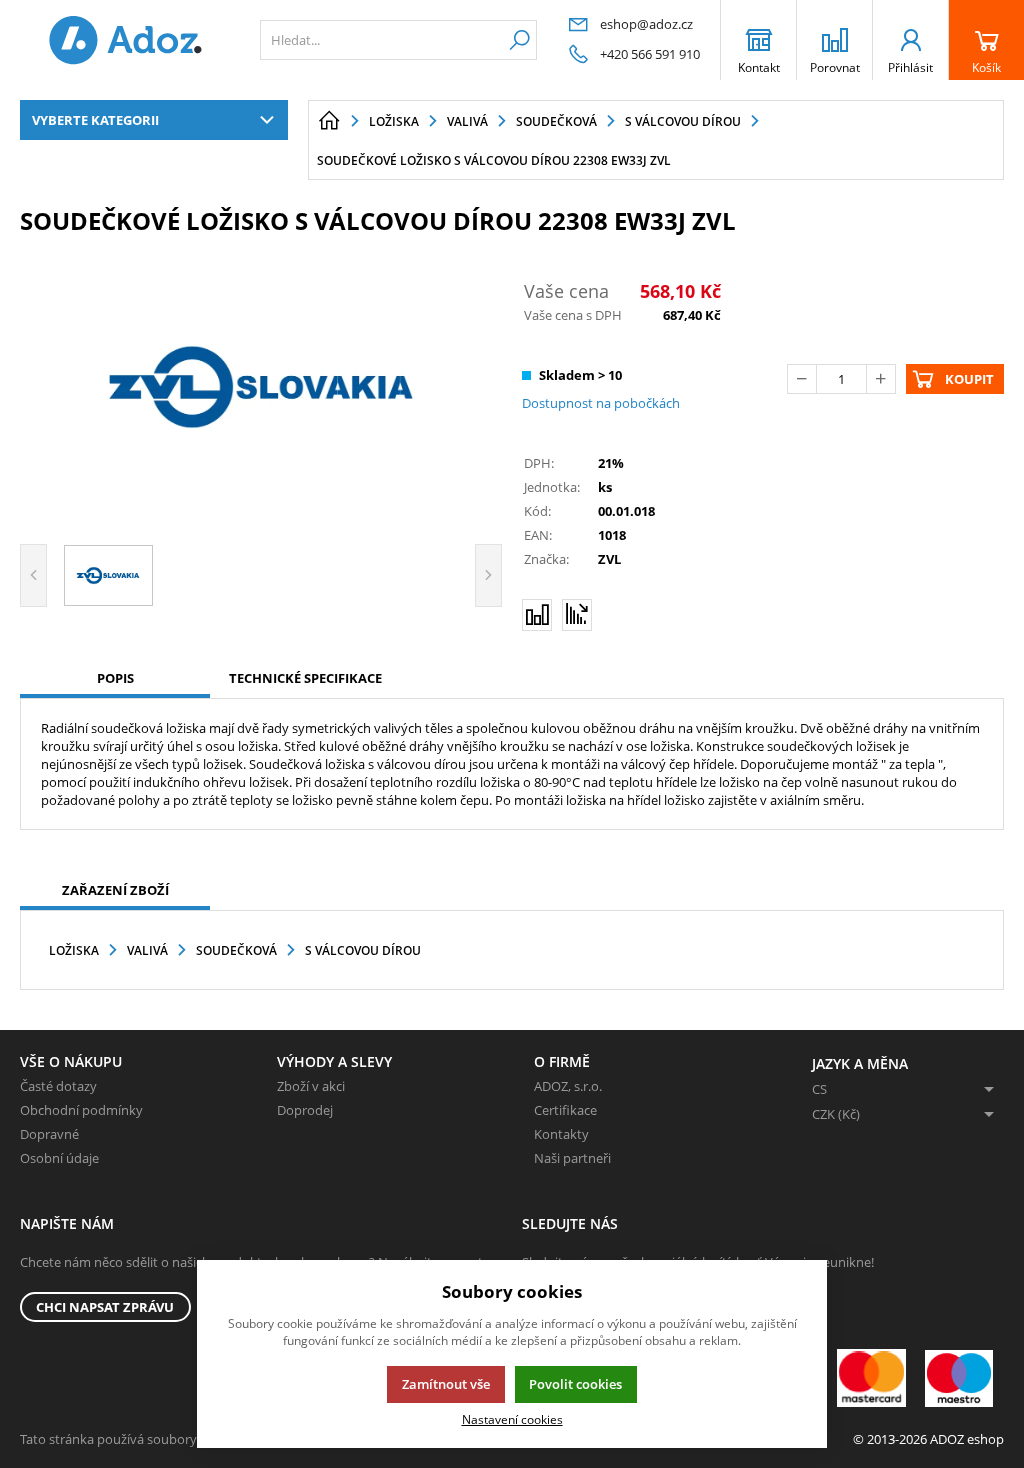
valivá (147, 950)
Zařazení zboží (115, 890)
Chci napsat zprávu (105, 1307)
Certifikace (565, 1110)
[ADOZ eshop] (125, 40)
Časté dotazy (58, 1086)
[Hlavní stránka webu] (329, 121)
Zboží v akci (311, 1086)
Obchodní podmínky (81, 1110)
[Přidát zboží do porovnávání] (537, 615)
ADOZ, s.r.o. (568, 1086)
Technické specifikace (305, 678)
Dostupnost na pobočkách (601, 403)
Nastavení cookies (512, 1419)
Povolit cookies (575, 1384)
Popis (115, 678)
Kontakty (561, 1134)
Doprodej (305, 1110)
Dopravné (49, 1134)
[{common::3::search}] (519, 40)
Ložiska (74, 950)
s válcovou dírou (363, 950)
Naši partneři (572, 1158)
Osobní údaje (59, 1158)
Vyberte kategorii (95, 120)
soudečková (236, 950)
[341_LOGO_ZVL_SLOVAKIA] (261, 387)
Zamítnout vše (446, 1384)
